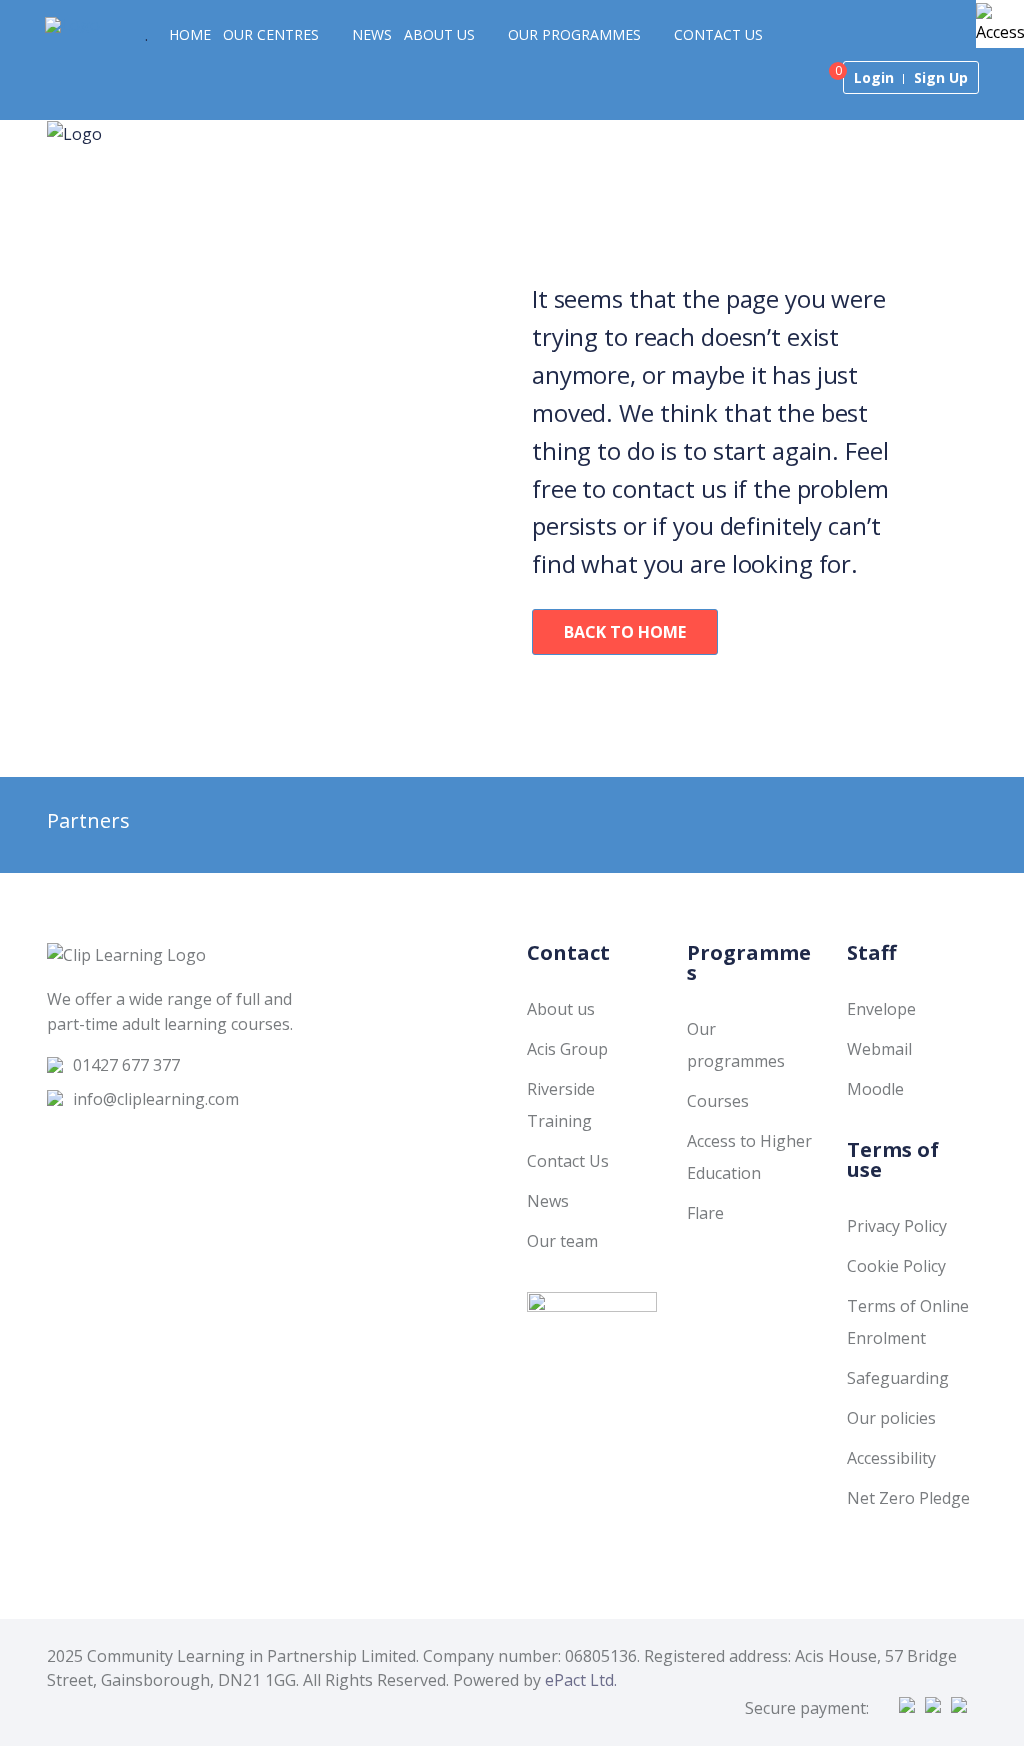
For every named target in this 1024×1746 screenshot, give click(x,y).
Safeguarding (898, 1378)
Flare (705, 1213)
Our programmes (574, 34)
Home (190, 34)
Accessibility (891, 1458)
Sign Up (941, 77)
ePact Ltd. (581, 1680)
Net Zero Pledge (908, 1498)
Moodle (875, 1089)
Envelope (881, 1009)
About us (561, 1009)
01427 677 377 (126, 1065)
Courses (718, 1101)
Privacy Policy (897, 1226)
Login (874, 77)
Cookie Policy (896, 1266)
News (372, 34)
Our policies (891, 1418)
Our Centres (271, 34)
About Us (439, 34)
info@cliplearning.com (156, 1099)
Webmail (879, 1049)
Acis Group (567, 1049)
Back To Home (625, 632)
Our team (562, 1241)
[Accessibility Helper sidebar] (1000, 24)
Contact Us (718, 34)
